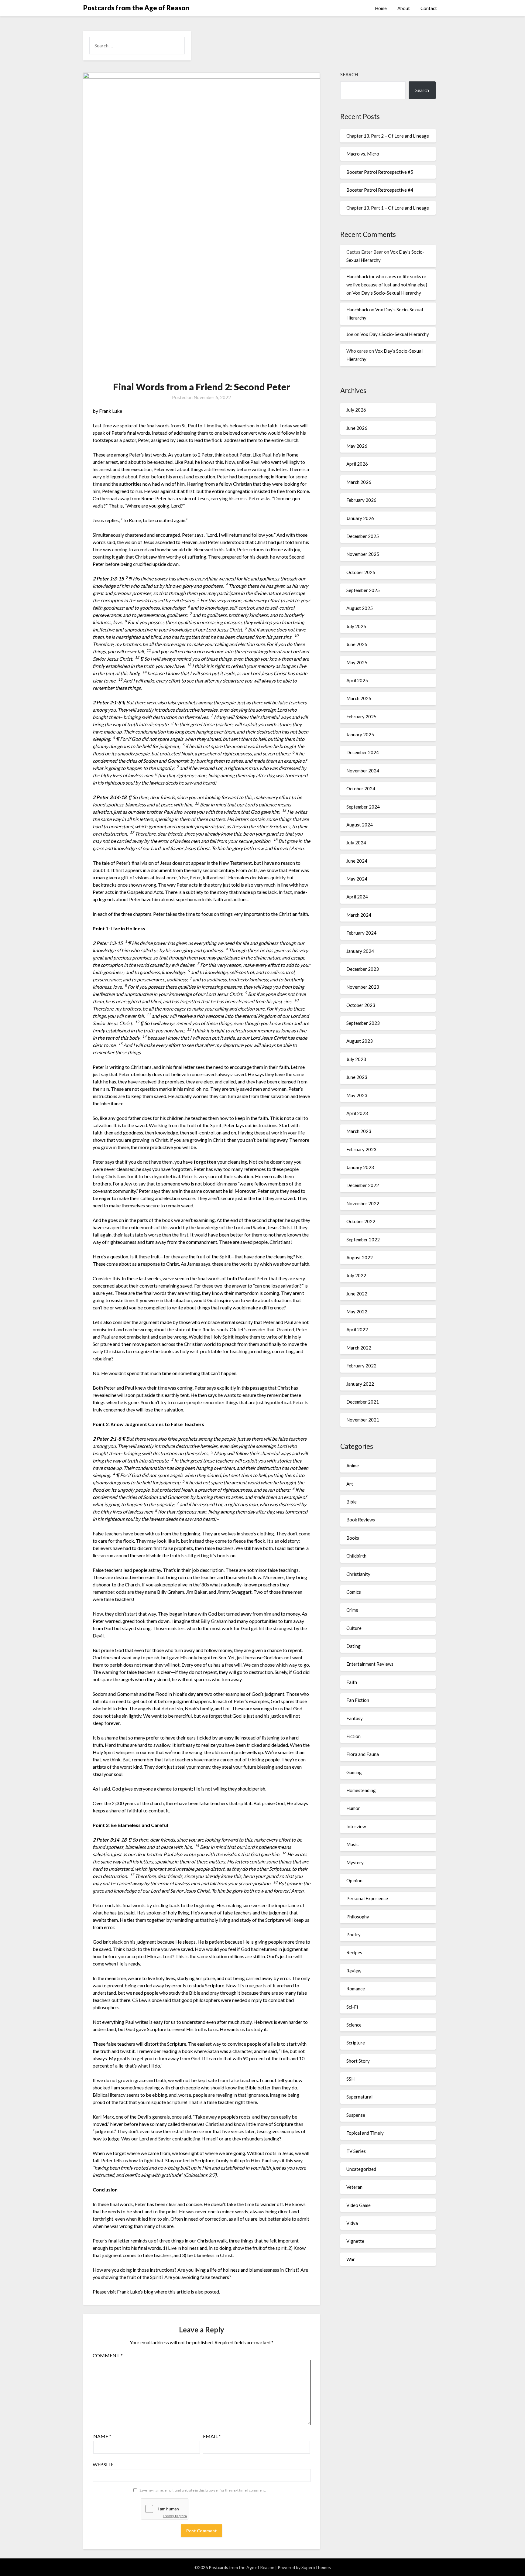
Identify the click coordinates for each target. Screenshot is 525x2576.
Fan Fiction (358, 1700)
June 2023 (357, 1077)
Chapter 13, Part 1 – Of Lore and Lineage (388, 208)
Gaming (354, 1772)
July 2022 (356, 1275)
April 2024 (357, 897)
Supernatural (359, 2097)
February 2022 (361, 1366)
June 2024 (357, 861)
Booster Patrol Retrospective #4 (380, 190)
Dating (353, 1646)
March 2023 (359, 1131)
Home (381, 8)
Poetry (353, 1935)
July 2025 (356, 626)
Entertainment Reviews (370, 1664)
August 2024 (360, 825)
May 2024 (357, 879)
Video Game (359, 2205)
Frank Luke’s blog (135, 2292)
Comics (354, 1592)
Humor (353, 1808)
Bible (352, 1502)
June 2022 (357, 1294)
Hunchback (357, 310)
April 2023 (357, 1113)
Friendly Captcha (175, 2516)
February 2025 (361, 717)
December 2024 (363, 752)
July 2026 (356, 410)
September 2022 (363, 1240)
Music (352, 1844)
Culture (354, 1628)
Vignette (355, 2241)
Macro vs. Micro (363, 154)
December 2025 (363, 536)
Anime (353, 1466)
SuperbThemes (316, 2567)
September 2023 (363, 1023)
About (404, 8)
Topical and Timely (365, 2133)
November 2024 (363, 771)
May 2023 (357, 1095)
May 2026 (357, 446)
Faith (352, 1682)
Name (102, 2436)
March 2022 (359, 1348)
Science (354, 2025)
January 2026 (360, 518)
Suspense (356, 2115)
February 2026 (361, 500)
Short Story (358, 2061)
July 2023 (356, 1059)
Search (349, 74)
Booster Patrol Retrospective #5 (380, 172)
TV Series (356, 2151)
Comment (108, 2355)
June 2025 (357, 644)
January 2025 (360, 734)
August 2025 (360, 608)
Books (353, 1538)
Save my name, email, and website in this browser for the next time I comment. (203, 2490)
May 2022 (357, 1312)
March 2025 (359, 698)
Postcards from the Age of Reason (136, 8)
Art (350, 1484)
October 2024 (361, 789)
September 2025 (363, 590)
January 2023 (360, 1167)
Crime (352, 1610)
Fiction (353, 1736)
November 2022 (363, 1203)
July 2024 (356, 843)
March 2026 (359, 482)
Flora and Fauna (363, 1754)
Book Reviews (361, 1520)
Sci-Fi (352, 2007)
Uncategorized (361, 2169)
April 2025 (357, 680)
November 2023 (363, 987)
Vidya (352, 2223)
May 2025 (357, 662)
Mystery (355, 1863)
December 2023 (363, 969)
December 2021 (363, 1402)
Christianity (358, 1574)
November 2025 (363, 554)
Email (212, 2436)
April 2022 (357, 1329)
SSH (350, 2079)
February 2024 (361, 933)
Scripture (356, 2043)
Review (354, 1971)
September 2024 (363, 807)
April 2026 (357, 464)
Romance (356, 1989)
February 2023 (361, 1149)
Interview (356, 1826)
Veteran (354, 2187)
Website (103, 2464)
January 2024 (360, 951)
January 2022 (360, 1384)
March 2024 (359, 915)
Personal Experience (367, 1898)
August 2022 (360, 1257)
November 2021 (363, 1420)
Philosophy (358, 1917)
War (351, 2259)
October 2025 (361, 572)
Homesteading (361, 1790)
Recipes (354, 1952)
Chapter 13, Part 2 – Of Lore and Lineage (388, 136)
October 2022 (361, 1221)
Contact (429, 8)
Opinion (354, 1880)
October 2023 (361, 1005)
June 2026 (357, 428)
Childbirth (356, 1556)
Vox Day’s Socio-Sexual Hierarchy (387, 293)
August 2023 (360, 1041)
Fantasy (355, 1718)
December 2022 (363, 1185)
